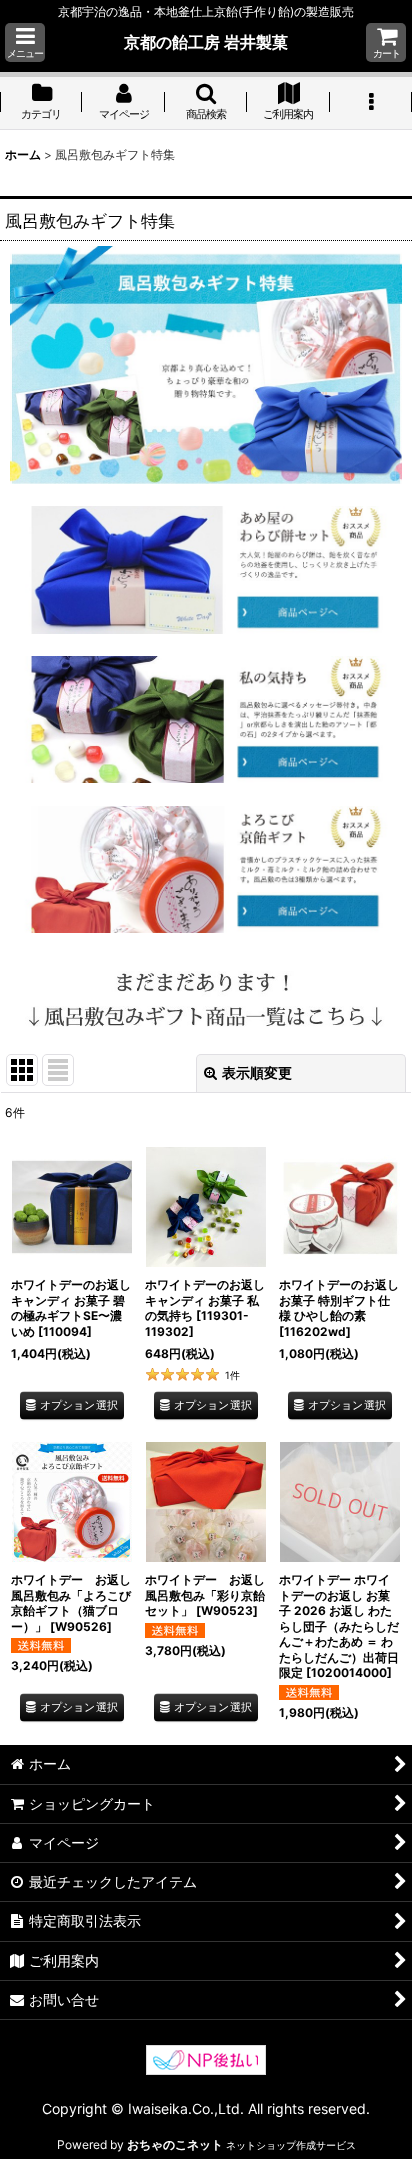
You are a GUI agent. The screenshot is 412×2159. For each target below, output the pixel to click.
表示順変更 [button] (257, 1072)
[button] (25, 42)
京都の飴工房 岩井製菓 (206, 42)
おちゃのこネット (175, 2144)
